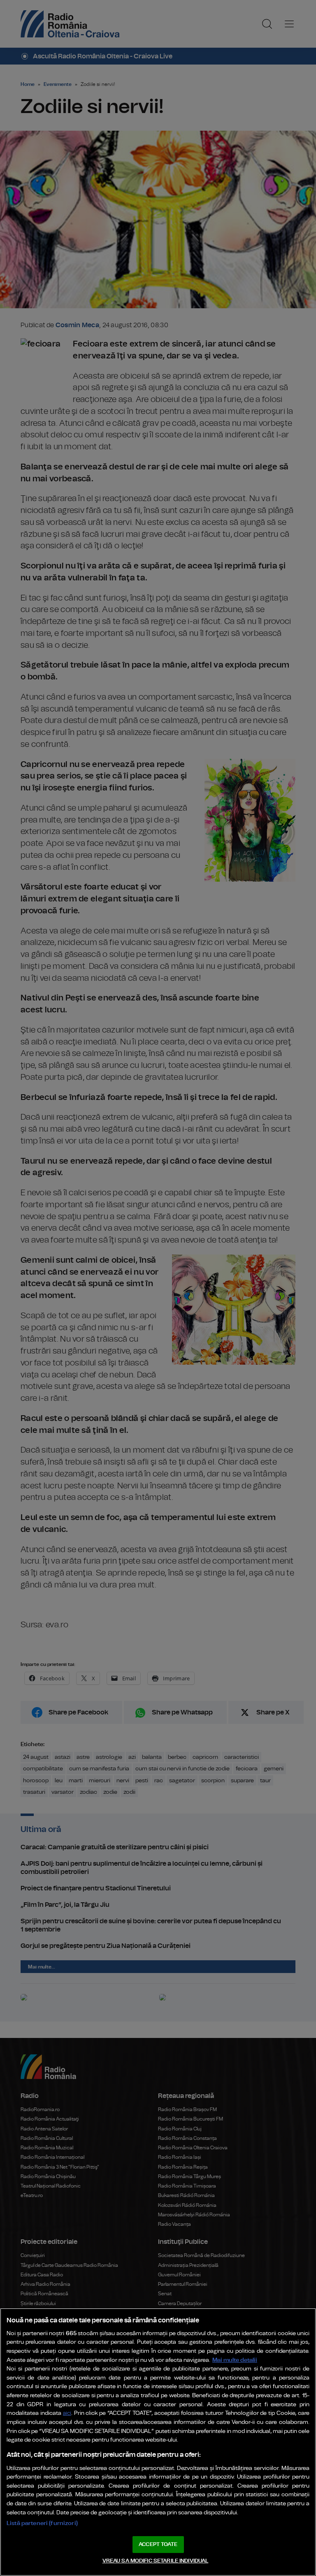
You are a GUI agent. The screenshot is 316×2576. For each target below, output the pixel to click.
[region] (158, 2442)
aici (67, 2413)
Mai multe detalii (235, 2360)
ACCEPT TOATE (158, 2545)
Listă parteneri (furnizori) (42, 2523)
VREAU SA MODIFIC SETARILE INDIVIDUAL (156, 2561)
